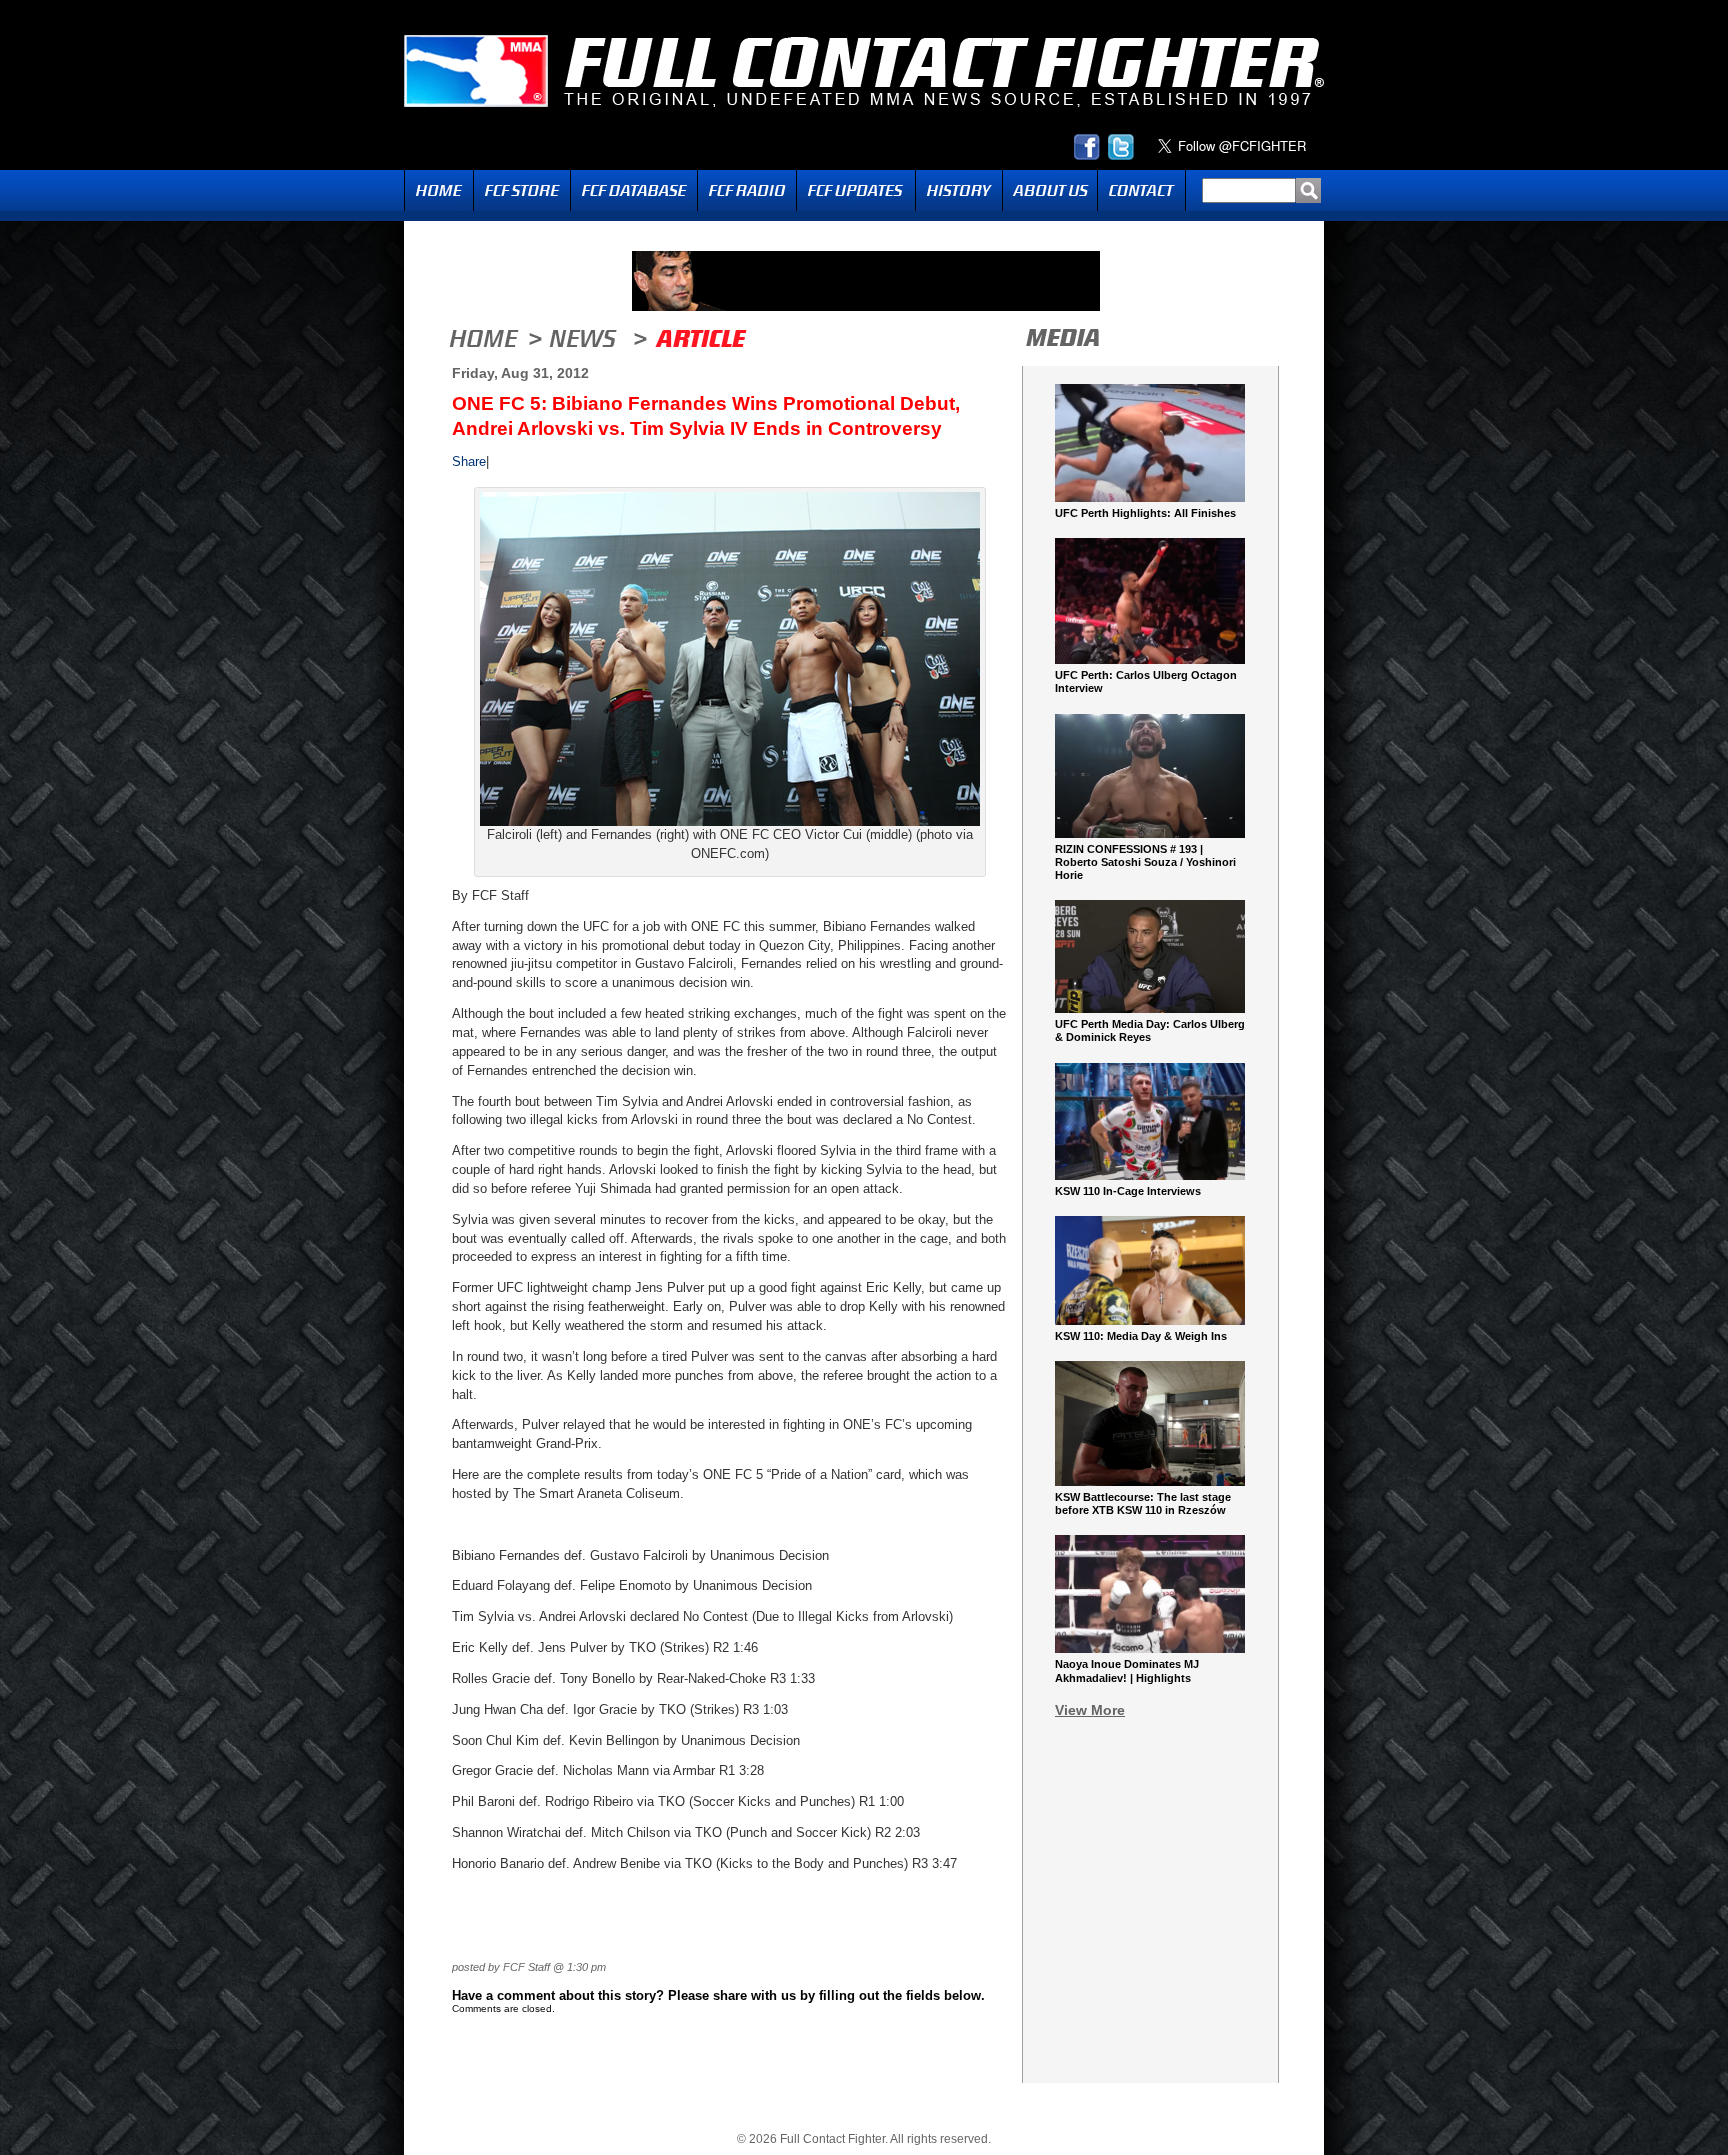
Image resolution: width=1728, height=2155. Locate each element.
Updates (856, 190)
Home (439, 190)
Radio (747, 190)
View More (1090, 1710)
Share (469, 461)
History (959, 190)
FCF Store (522, 190)
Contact (1141, 190)
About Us (1050, 190)
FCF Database (634, 190)
